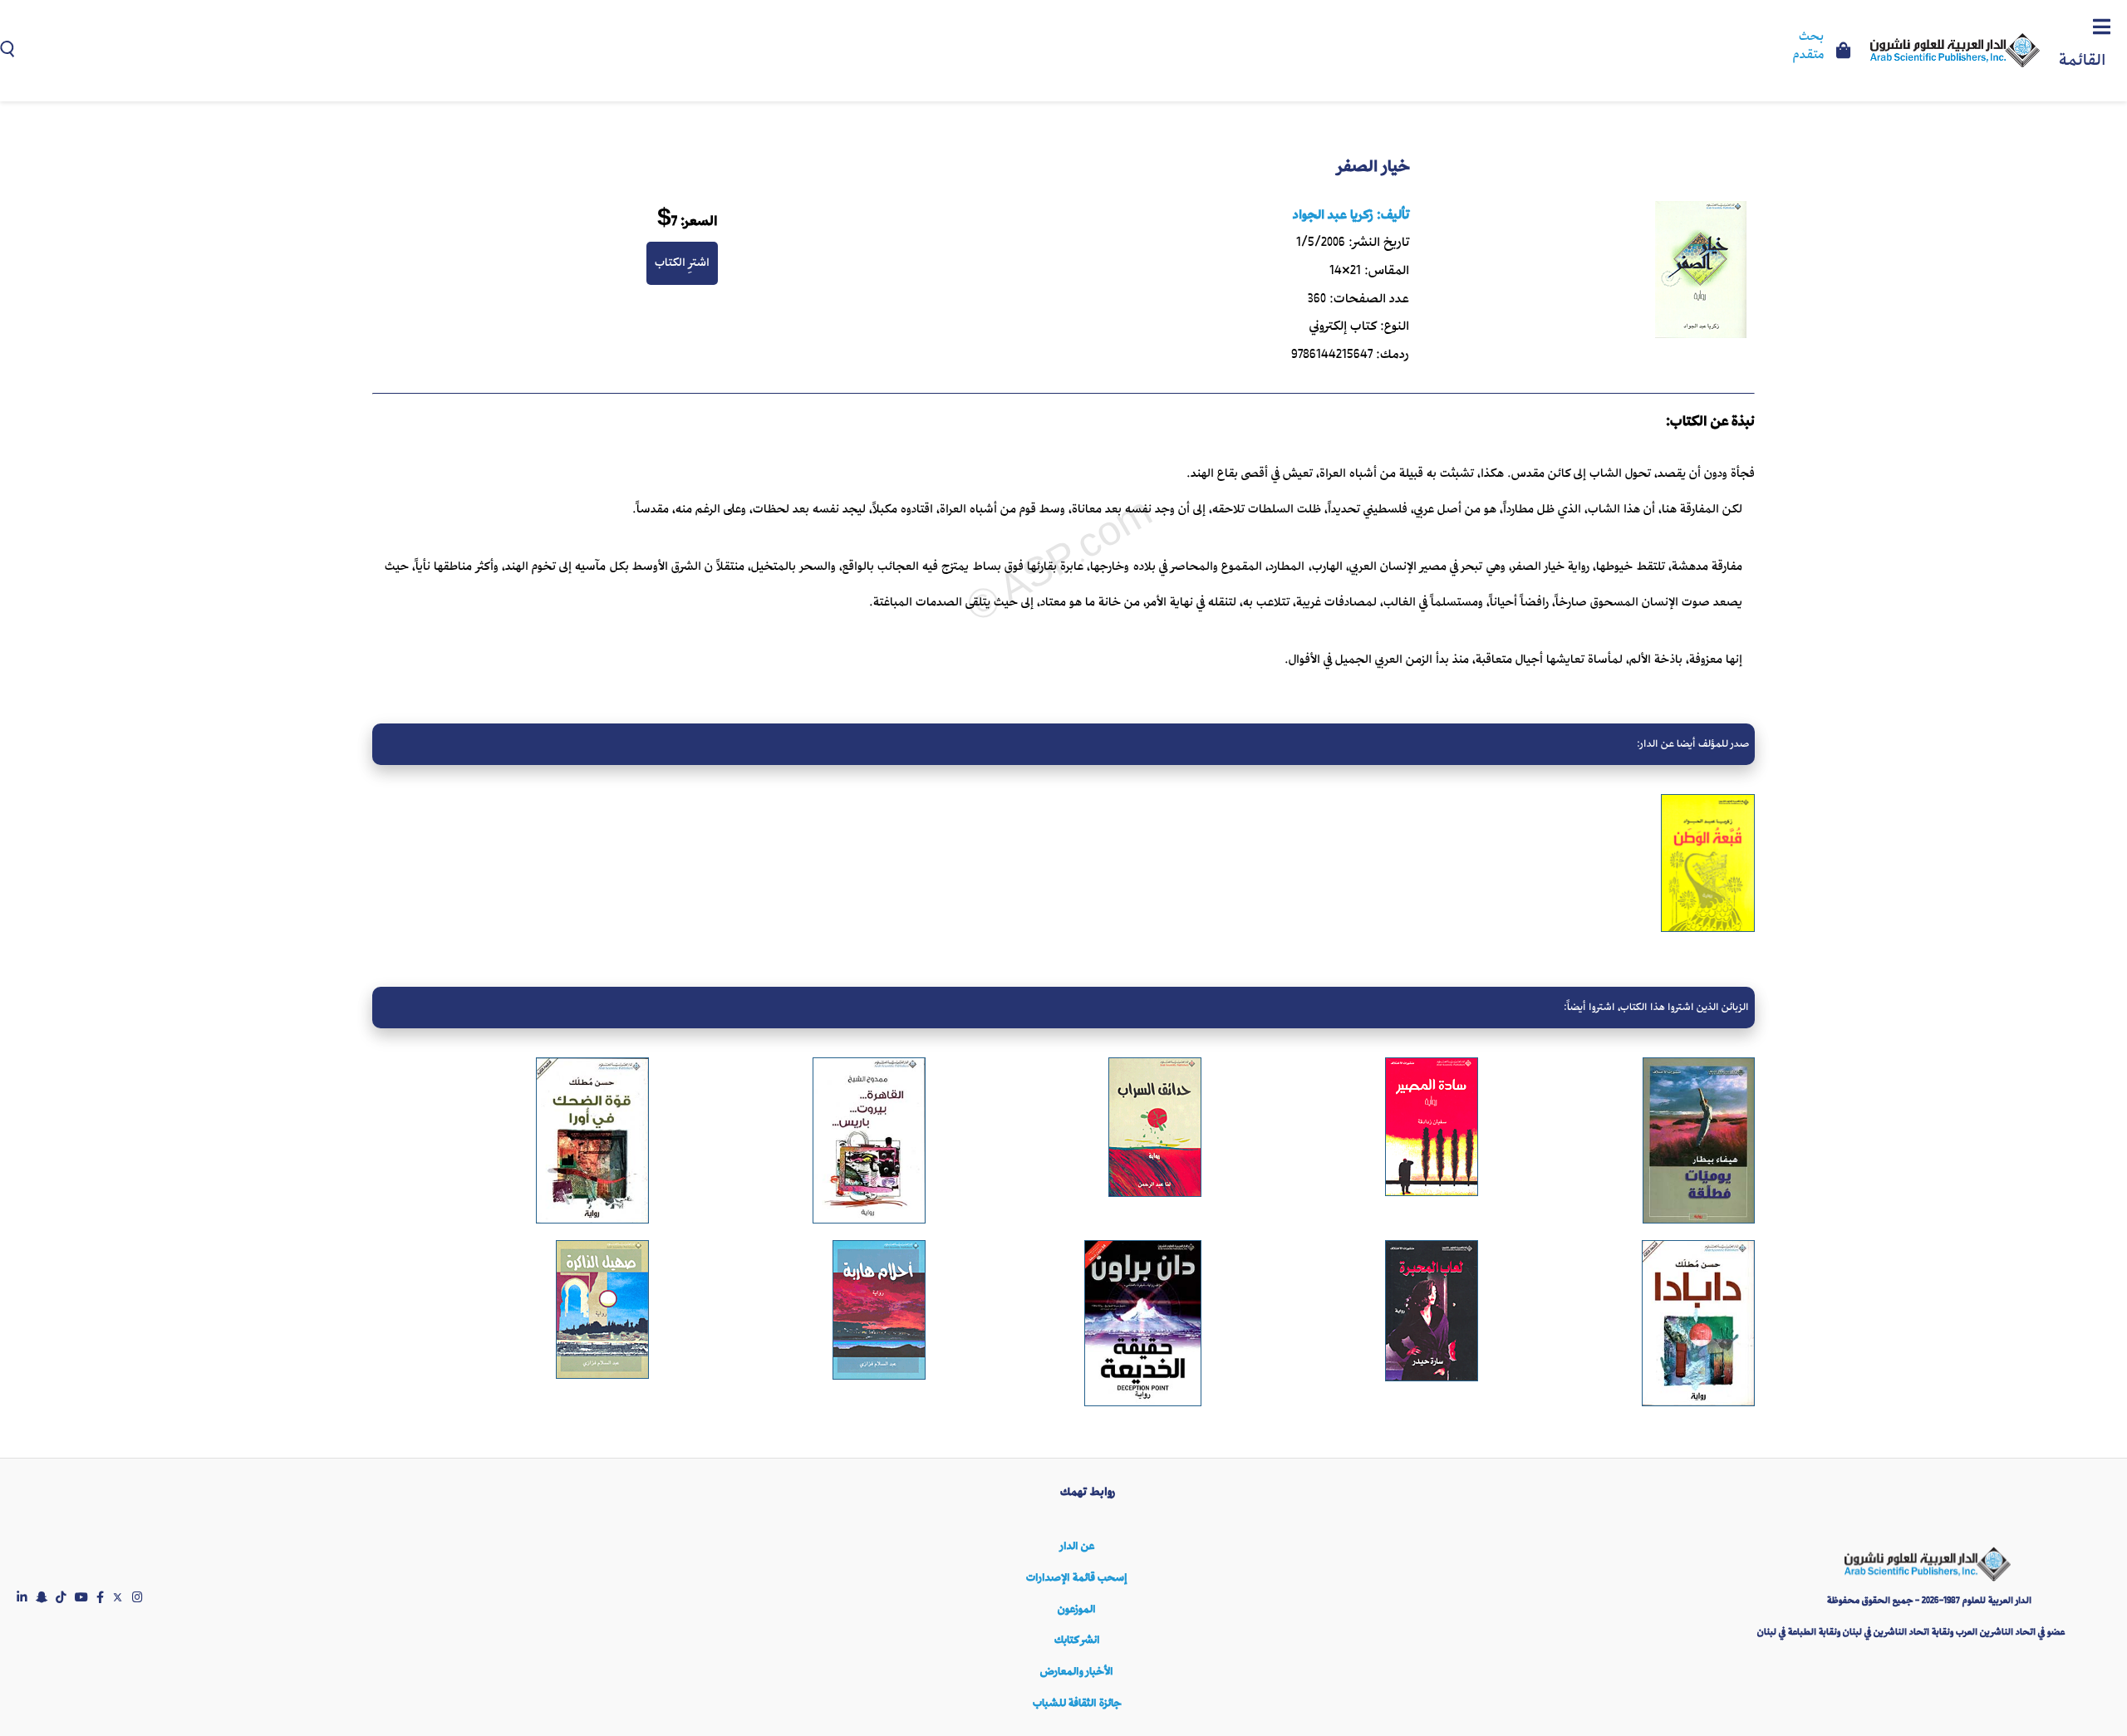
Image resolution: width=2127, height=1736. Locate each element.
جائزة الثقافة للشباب (1077, 1703)
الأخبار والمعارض (1077, 1672)
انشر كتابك (1077, 1640)
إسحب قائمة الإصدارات (1077, 1578)
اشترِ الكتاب (682, 262)
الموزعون (1077, 1609)
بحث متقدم (1808, 47)
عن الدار (1077, 1546)
